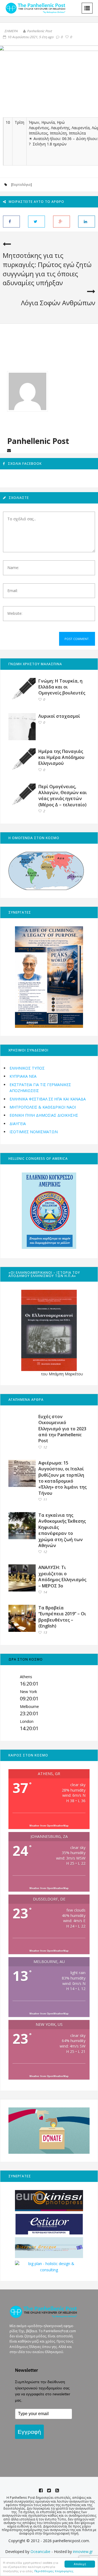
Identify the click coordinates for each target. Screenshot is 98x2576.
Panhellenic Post (39, 31)
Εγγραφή (29, 2432)
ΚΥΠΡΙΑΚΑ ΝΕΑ (23, 1076)
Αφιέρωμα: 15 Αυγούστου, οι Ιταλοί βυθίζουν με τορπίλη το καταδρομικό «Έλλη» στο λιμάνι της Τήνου (62, 1478)
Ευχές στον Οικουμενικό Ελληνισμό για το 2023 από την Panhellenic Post (62, 1429)
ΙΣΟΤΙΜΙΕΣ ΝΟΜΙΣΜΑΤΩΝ (34, 1132)
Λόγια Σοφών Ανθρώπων (58, 303)
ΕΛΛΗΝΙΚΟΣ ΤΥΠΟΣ (27, 1068)
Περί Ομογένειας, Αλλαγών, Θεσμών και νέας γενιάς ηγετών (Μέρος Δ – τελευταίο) (63, 796)
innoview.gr (83, 2551)
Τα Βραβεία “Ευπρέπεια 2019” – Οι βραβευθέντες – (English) (62, 1617)
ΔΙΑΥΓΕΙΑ (18, 1124)
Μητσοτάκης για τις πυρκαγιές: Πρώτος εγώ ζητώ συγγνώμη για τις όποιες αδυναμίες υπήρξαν (47, 269)
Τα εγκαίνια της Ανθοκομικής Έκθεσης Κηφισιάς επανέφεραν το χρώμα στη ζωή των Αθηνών (62, 1530)
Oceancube (40, 2551)
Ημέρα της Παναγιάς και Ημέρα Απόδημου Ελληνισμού (61, 757)
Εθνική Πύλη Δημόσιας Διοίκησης (44, 1115)
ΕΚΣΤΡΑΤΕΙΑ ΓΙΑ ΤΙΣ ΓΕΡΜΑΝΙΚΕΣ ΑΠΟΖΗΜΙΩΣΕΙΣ (40, 1088)
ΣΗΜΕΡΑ (11, 31)
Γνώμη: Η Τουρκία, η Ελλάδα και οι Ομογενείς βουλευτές (62, 687)
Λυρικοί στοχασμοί (59, 716)
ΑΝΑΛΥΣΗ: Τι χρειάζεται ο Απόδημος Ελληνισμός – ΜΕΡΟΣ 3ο (62, 1576)
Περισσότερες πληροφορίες (54, 2571)
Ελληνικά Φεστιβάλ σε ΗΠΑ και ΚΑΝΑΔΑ (48, 1099)
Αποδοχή (80, 2564)
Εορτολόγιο (22, 185)
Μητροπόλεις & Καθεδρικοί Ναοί (43, 1107)
